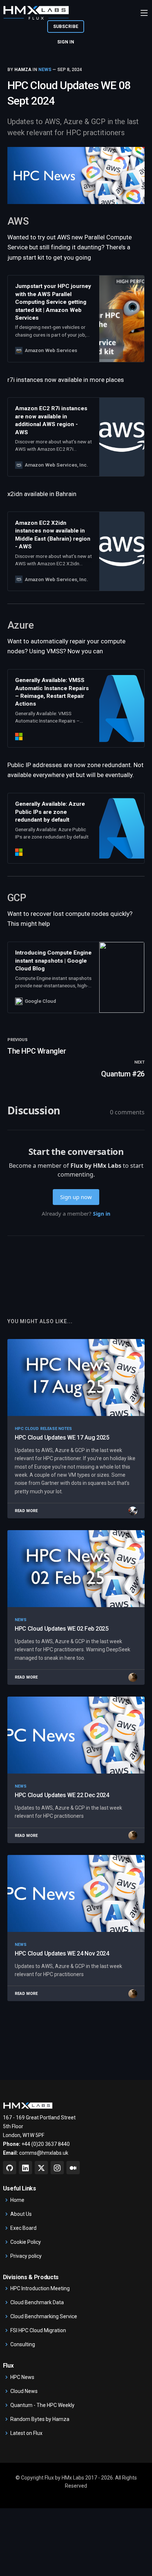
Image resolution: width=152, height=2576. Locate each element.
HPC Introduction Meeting (40, 2288)
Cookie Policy (26, 2242)
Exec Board (23, 2228)
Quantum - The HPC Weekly (42, 2405)
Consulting (23, 2344)
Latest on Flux (26, 2433)
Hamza (23, 70)
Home (17, 2200)
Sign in (66, 42)
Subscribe (66, 27)
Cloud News (24, 2391)
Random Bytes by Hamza (40, 2419)
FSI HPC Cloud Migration (38, 2330)
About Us (21, 2214)
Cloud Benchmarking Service (44, 2316)
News (45, 70)
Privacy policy (26, 2256)
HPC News (22, 2377)
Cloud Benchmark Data (37, 2302)
